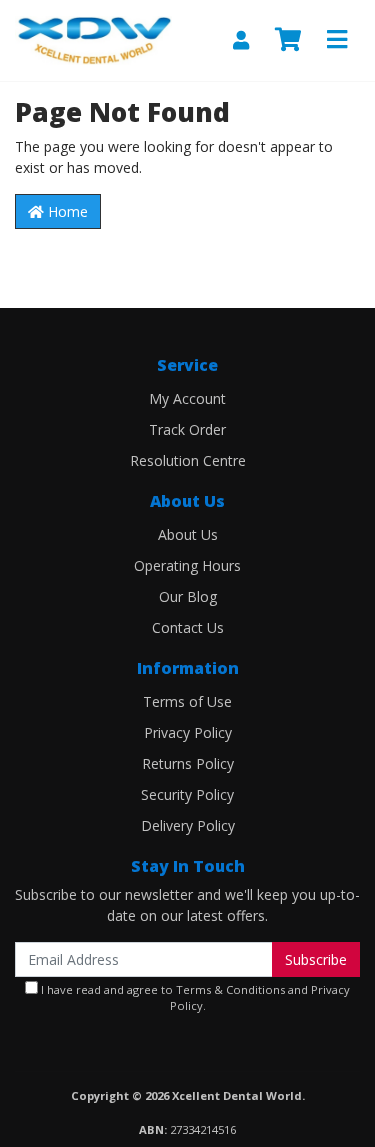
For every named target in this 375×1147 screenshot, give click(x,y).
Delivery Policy (188, 825)
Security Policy (187, 794)
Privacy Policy (188, 732)
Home (66, 211)
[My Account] (241, 40)
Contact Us (188, 627)
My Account (187, 398)
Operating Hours (187, 565)
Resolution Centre (188, 460)
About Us (188, 534)
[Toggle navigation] (337, 40)
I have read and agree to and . (194, 998)
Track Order (187, 429)
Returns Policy (188, 763)
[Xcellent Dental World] (93, 38)
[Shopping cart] (288, 40)
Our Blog (188, 596)
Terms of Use (187, 701)
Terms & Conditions (230, 989)
